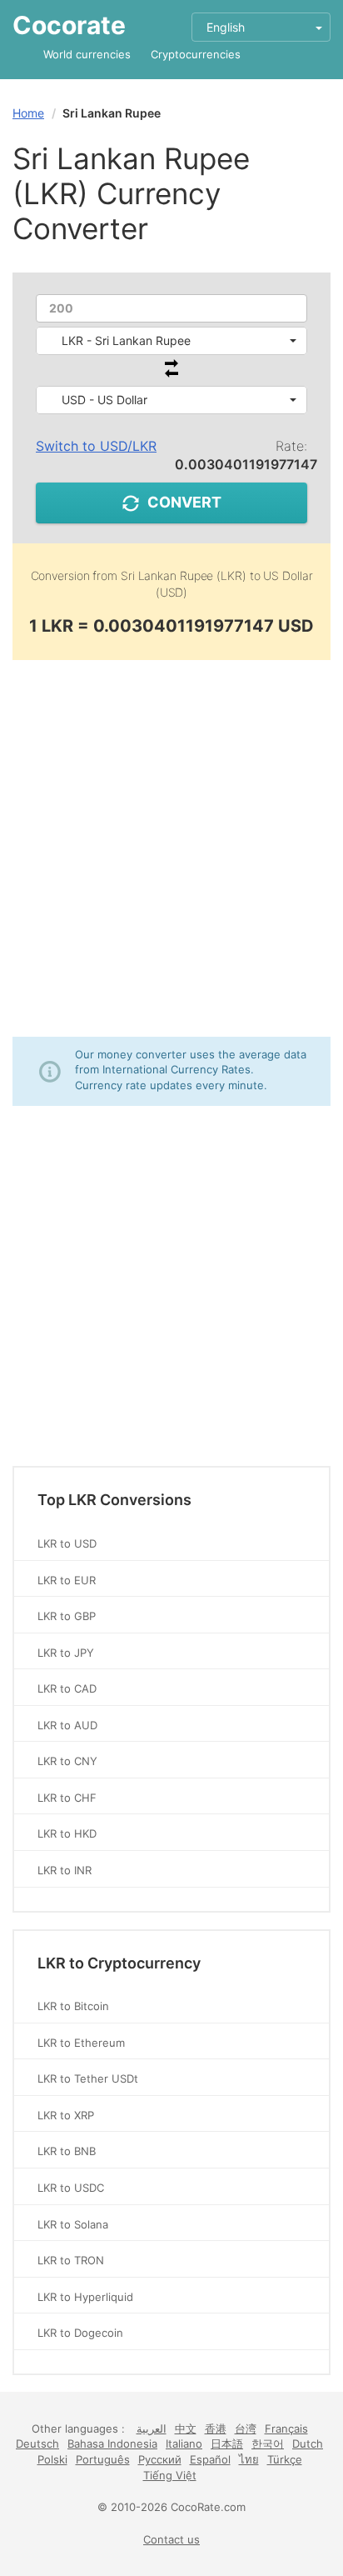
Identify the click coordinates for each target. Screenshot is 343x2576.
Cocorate (69, 25)
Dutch (308, 2443)
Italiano (184, 2443)
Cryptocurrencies (196, 54)
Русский (160, 2459)
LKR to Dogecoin (80, 2333)
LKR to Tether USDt (88, 2078)
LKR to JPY (66, 1653)
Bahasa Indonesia (112, 2443)
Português (103, 2459)
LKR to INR (65, 1870)
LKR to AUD (67, 1725)
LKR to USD (67, 1543)
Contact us (171, 2539)
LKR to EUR (67, 1580)
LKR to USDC (71, 2188)
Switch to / (96, 446)
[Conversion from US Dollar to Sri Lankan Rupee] (171, 373)
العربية (152, 2428)
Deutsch (37, 2443)
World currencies (87, 54)
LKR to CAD (67, 1688)
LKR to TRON (71, 2260)
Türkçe (285, 2459)
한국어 (268, 2443)
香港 (216, 2428)
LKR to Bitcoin (73, 2006)
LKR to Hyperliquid (85, 2297)
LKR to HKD (67, 1833)
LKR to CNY (67, 1761)
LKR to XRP (66, 2115)
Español (210, 2459)
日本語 (227, 2443)
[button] (171, 341)
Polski (52, 2459)
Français (286, 2428)
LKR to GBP (67, 1616)
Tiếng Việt (170, 2475)
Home (28, 113)
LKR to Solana (73, 2224)
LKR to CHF (67, 1798)
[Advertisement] (171, 848)
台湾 (246, 2428)
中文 (186, 2428)
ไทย (249, 2459)
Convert (184, 502)
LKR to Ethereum (81, 2043)
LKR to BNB (67, 2151)
